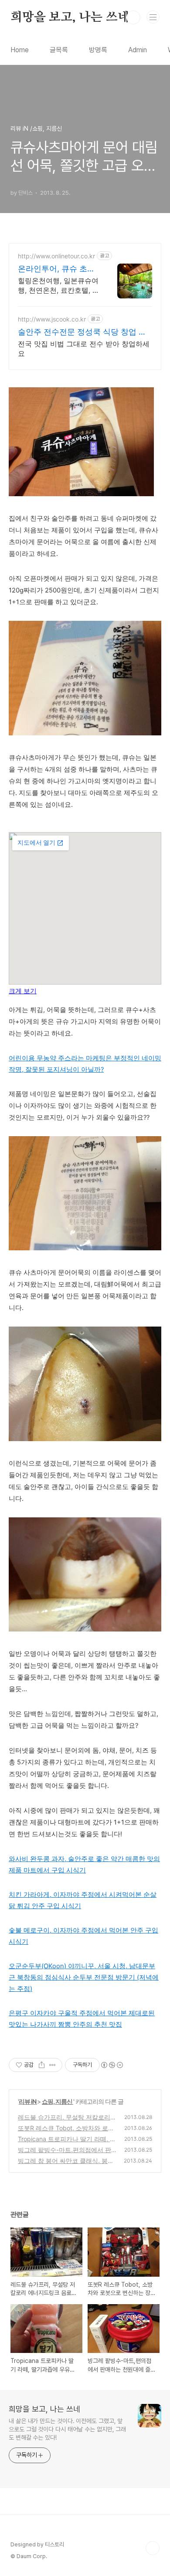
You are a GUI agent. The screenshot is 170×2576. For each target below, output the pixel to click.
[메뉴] (153, 17)
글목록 (59, 50)
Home (20, 50)
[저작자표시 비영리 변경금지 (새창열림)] (112, 2065)
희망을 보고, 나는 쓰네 (70, 17)
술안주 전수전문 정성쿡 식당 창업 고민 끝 (82, 332)
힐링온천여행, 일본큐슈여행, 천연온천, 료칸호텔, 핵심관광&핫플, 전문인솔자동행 (59, 286)
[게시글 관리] (53, 2065)
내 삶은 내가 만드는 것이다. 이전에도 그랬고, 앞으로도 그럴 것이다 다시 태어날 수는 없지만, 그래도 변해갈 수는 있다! (67, 2429)
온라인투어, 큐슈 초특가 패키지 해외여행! (56, 269)
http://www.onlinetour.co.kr (56, 256)
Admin (138, 50)
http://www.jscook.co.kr (52, 319)
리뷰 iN (28, 2101)
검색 (133, 17)
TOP (153, 2548)
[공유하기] (42, 2065)
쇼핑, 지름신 (58, 2101)
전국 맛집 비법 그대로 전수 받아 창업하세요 (84, 349)
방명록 (98, 50)
